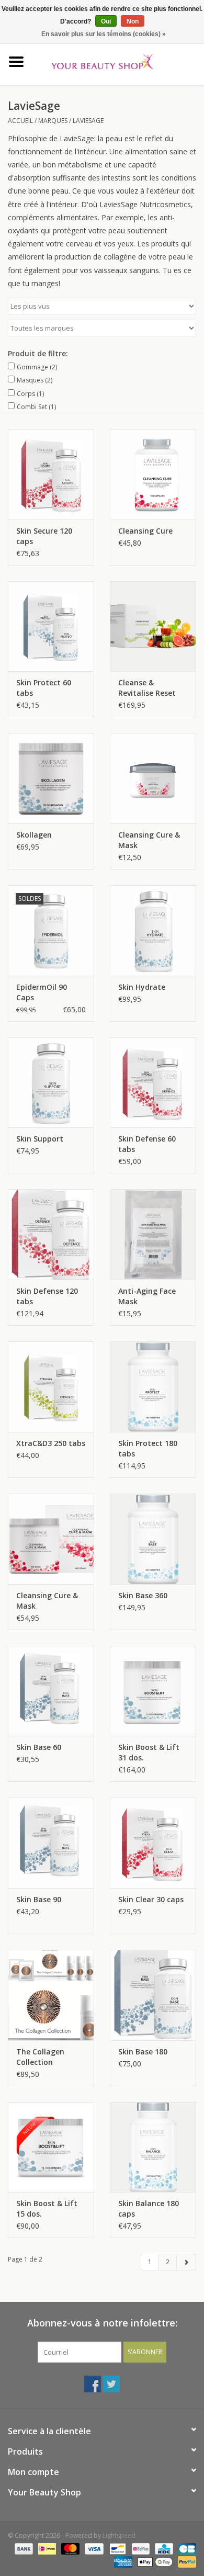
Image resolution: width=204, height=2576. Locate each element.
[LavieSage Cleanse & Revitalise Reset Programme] (153, 626)
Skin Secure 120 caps (44, 536)
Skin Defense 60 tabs (147, 1144)
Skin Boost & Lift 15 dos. (47, 2208)
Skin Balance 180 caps (149, 2208)
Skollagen (34, 835)
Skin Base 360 (143, 1595)
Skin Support (40, 1139)
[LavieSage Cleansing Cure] (153, 474)
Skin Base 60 (39, 1747)
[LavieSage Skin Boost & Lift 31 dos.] (153, 1691)
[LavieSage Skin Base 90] (51, 1843)
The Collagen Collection (40, 2057)
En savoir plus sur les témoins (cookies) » (104, 34)
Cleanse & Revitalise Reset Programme (147, 688)
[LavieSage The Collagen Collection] (51, 1995)
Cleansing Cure (145, 531)
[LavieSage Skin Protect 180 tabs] (153, 1387)
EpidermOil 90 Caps (42, 992)
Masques (35, 380)
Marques (53, 121)
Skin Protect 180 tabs (148, 1448)
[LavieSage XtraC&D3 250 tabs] (51, 1387)
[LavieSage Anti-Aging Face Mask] (153, 1234)
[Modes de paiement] (23, 2549)
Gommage (37, 367)
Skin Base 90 (39, 1899)
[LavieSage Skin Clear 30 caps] (153, 1843)
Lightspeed (119, 2535)
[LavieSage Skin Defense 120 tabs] (51, 1234)
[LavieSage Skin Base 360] (153, 1539)
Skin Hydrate (142, 987)
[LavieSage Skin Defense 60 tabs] (153, 1083)
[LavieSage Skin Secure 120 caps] (51, 474)
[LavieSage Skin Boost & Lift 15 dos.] (51, 2147)
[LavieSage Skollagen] (51, 778)
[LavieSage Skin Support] (51, 1083)
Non (133, 21)
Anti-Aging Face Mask (147, 1296)
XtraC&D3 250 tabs (51, 1443)
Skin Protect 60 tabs (44, 688)
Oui (106, 21)
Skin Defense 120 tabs (47, 1296)
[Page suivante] (186, 2262)
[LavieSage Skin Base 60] (51, 1691)
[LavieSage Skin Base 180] (153, 1995)
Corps (30, 394)
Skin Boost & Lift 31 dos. (149, 1752)
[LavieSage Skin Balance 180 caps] (153, 2147)
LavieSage (88, 121)
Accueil (20, 121)
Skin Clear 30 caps (151, 1899)
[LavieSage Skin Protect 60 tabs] (51, 626)
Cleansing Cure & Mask (149, 840)
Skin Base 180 (143, 2052)
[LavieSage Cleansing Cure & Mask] (153, 778)
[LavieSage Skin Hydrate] (153, 930)
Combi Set (36, 407)
